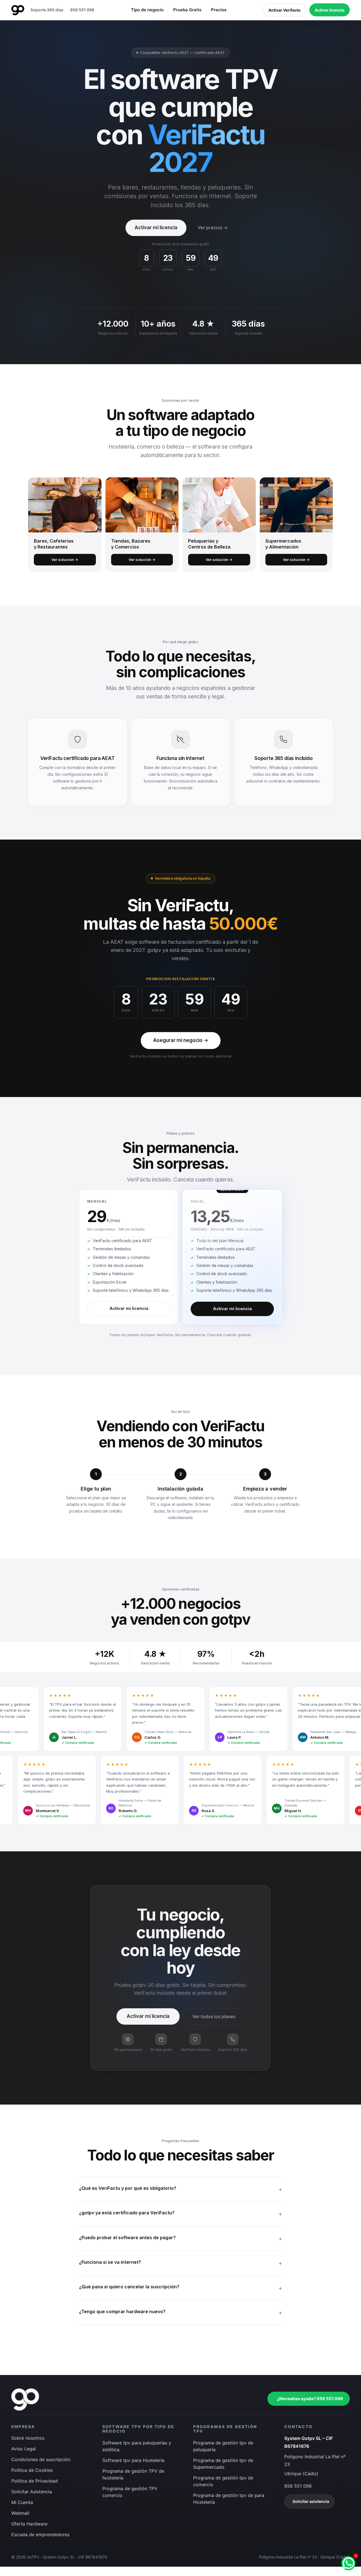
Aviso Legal (24, 2449)
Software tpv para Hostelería (133, 2460)
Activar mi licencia (156, 228)
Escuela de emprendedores (40, 2535)
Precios (219, 10)
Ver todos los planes (214, 2016)
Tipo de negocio (147, 10)
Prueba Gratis (187, 10)
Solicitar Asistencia (32, 2492)
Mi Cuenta (22, 2503)
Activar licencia (330, 10)
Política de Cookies (32, 2470)
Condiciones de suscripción (41, 2460)
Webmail (20, 2513)
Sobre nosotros (28, 2438)
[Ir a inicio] (18, 10)
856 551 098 (82, 10)
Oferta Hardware (29, 2524)
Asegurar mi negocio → (181, 1040)
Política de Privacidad (35, 2481)
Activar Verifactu (285, 10)
